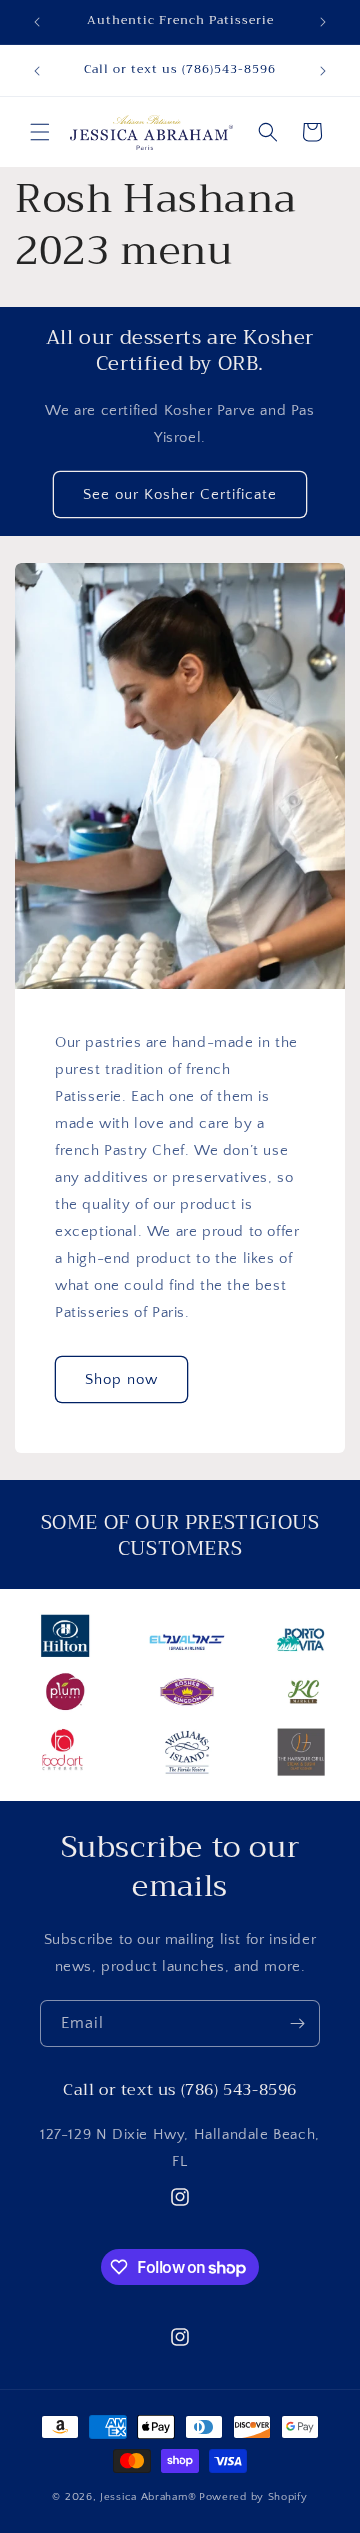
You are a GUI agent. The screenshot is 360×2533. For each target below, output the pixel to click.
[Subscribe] (297, 2023)
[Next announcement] (323, 22)
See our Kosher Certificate (180, 494)
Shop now (121, 1379)
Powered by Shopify (253, 2497)
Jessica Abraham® (148, 2497)
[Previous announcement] (37, 22)
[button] (40, 132)
